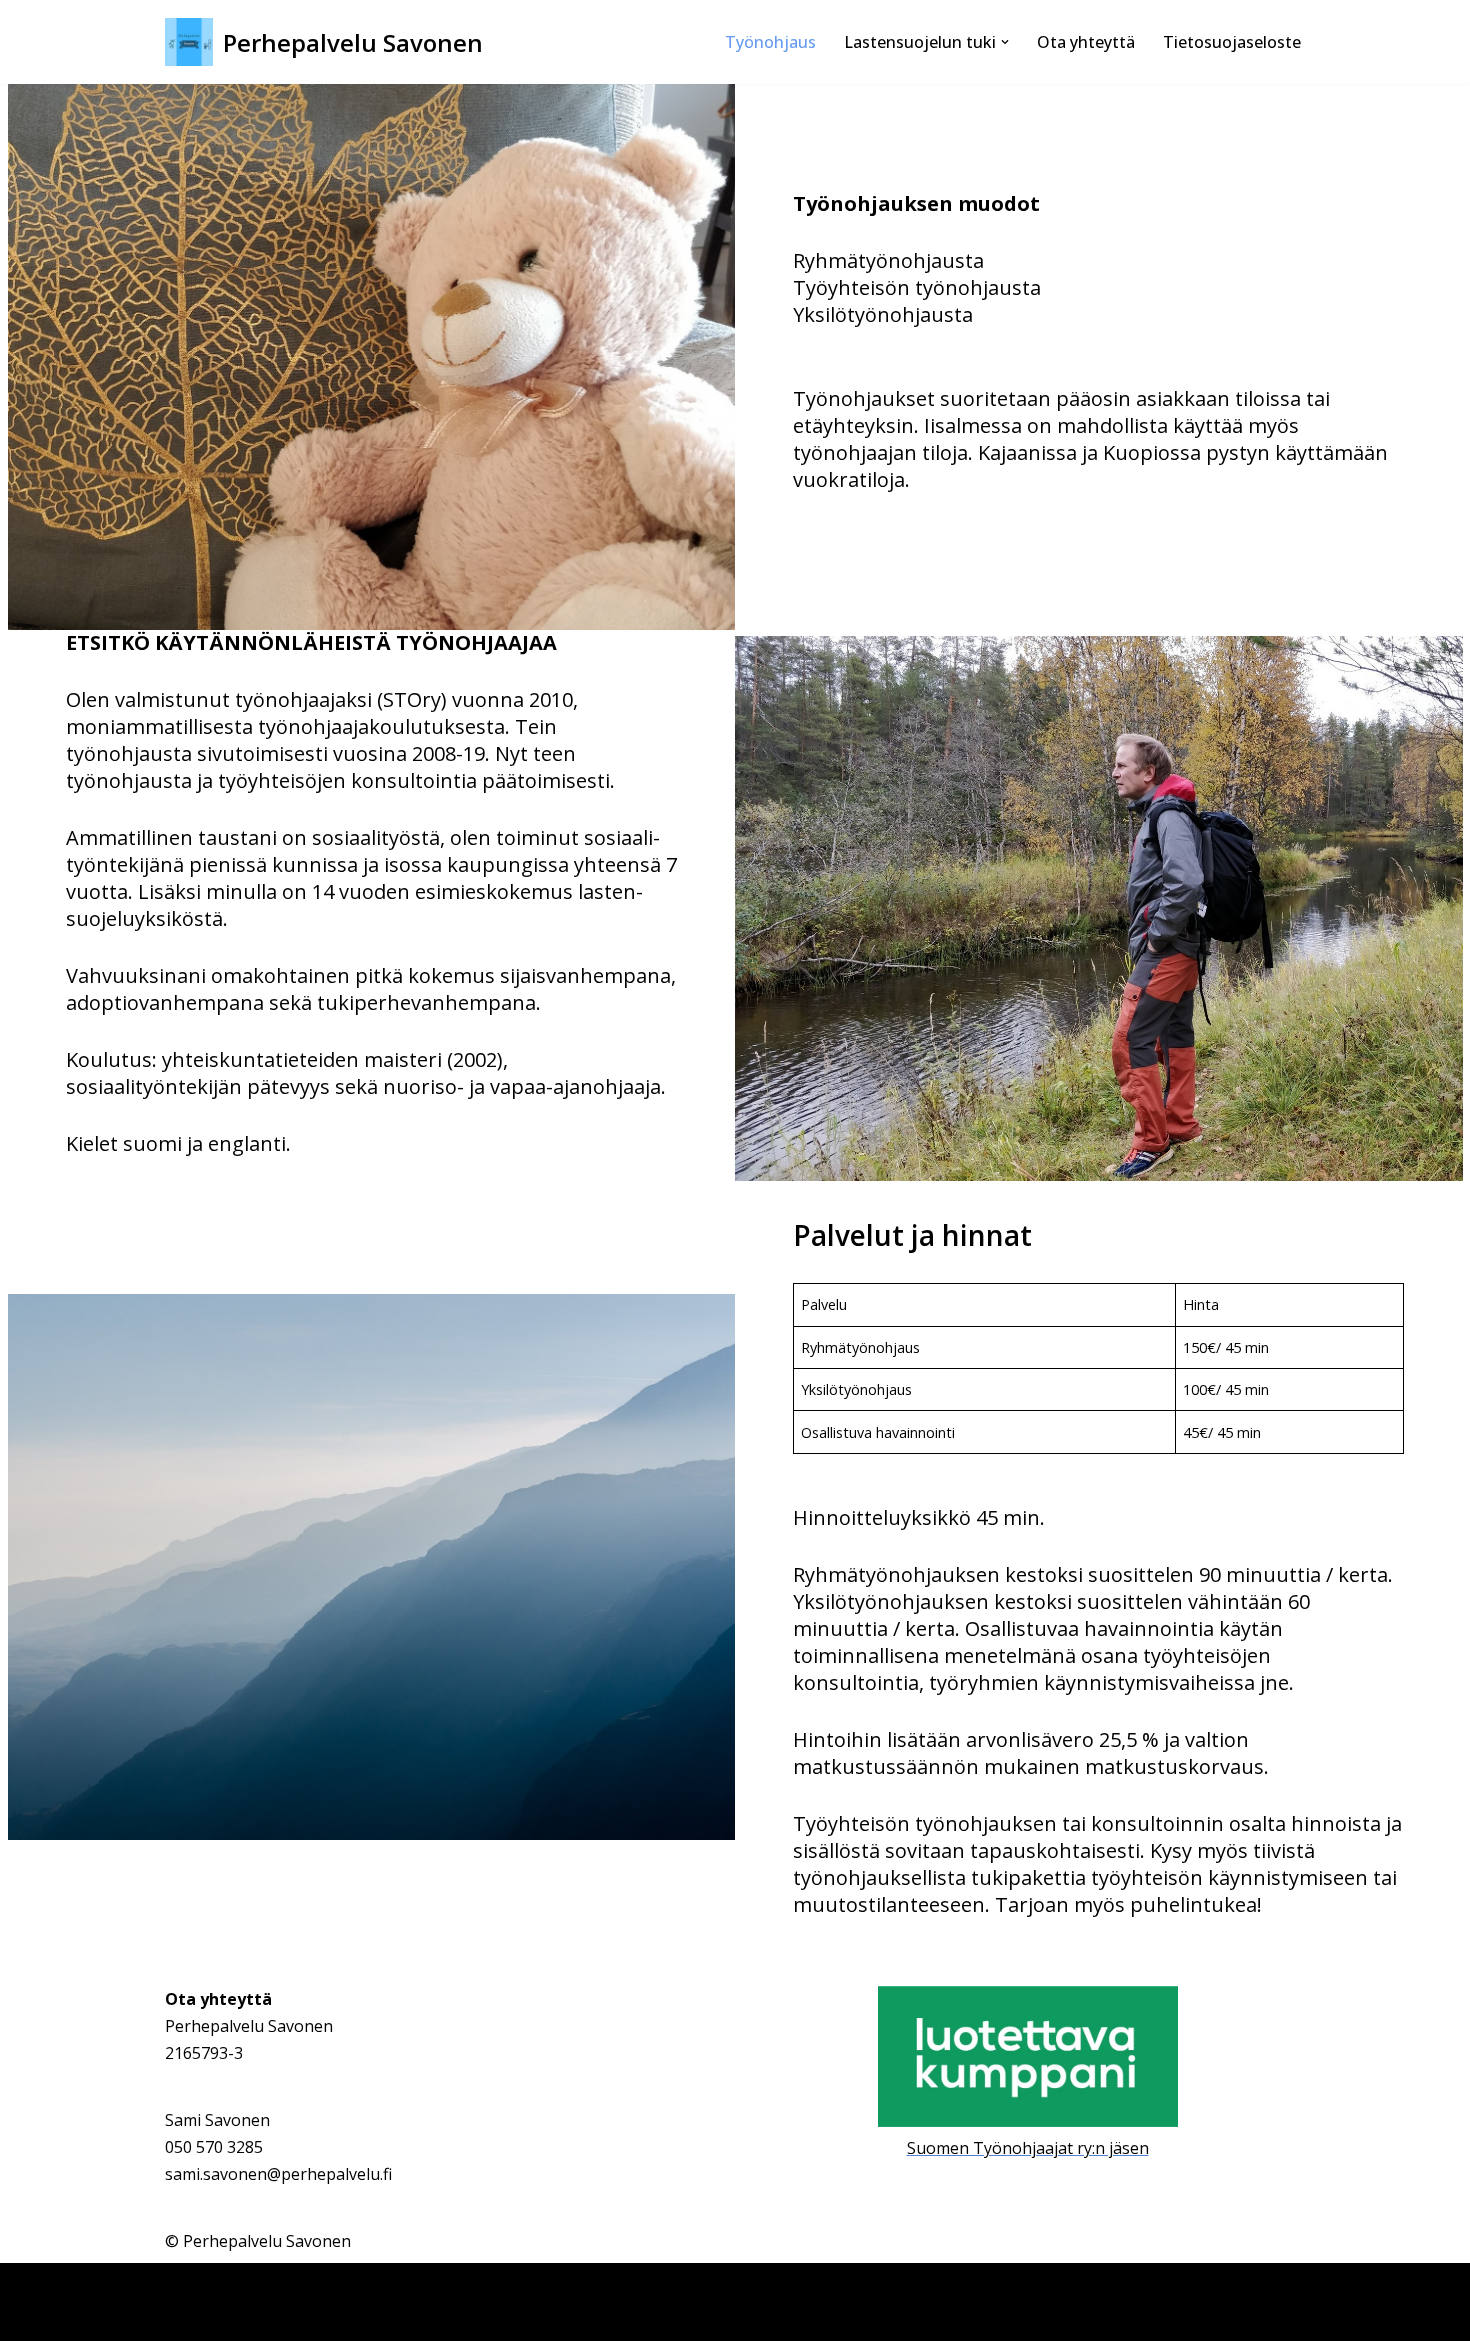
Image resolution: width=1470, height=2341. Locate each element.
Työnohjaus (770, 42)
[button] (1005, 42)
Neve (184, 2315)
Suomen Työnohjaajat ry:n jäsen (1028, 2148)
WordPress (307, 2315)
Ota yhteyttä (1086, 42)
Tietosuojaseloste (1232, 42)
